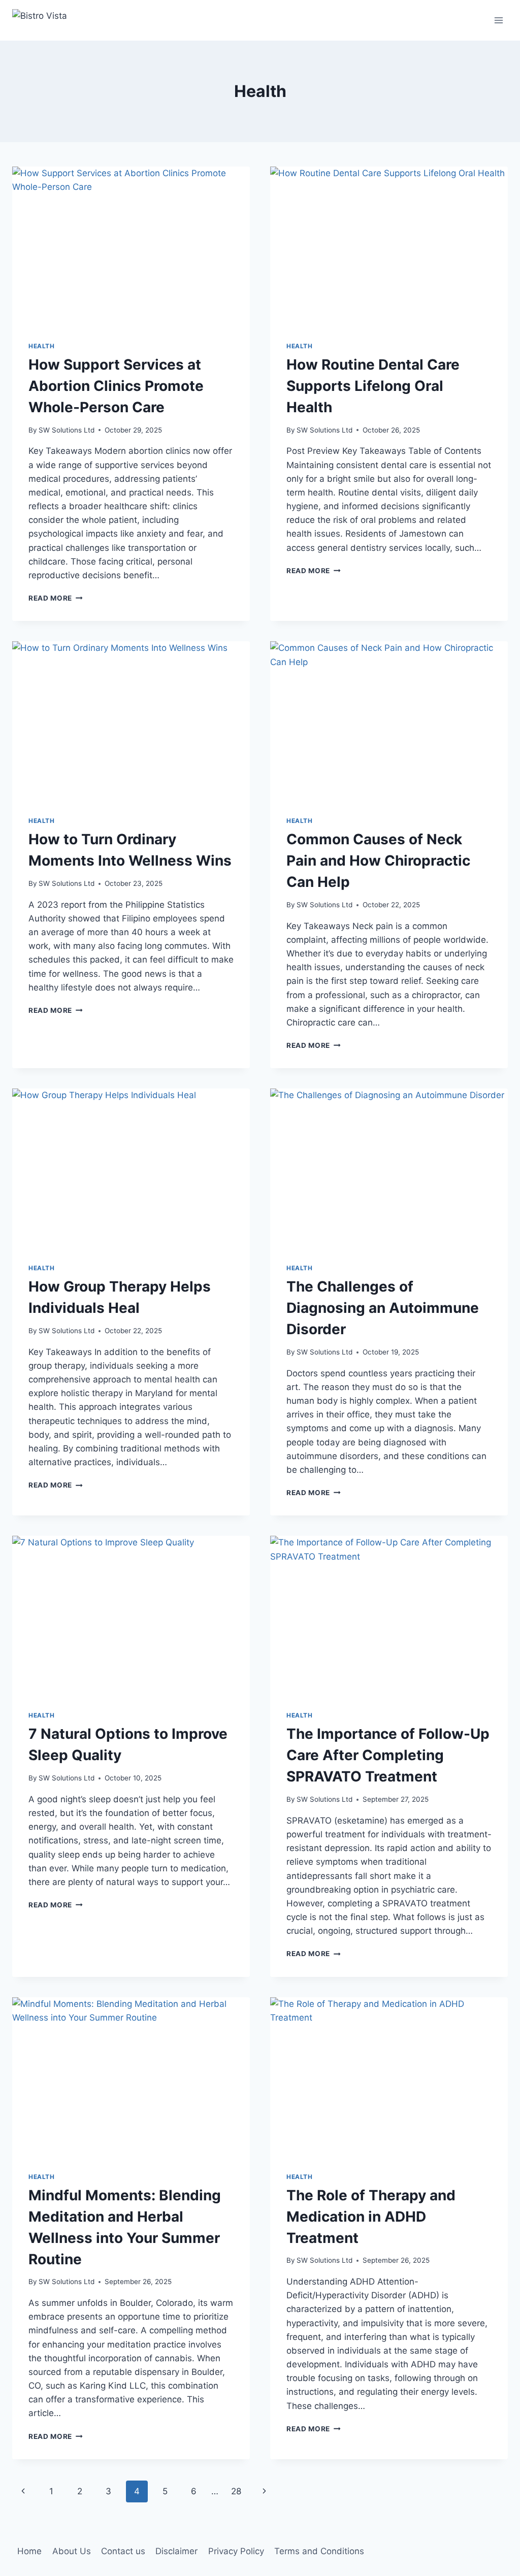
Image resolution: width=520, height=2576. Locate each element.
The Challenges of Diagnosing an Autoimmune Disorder (383, 1308)
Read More (56, 598)
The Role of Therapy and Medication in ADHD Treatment (371, 2217)
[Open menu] (498, 20)
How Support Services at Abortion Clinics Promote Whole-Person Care (116, 386)
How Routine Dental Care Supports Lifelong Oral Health (373, 386)
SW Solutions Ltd (67, 430)
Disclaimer (176, 2551)
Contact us (123, 2551)
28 (236, 2491)
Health (42, 346)
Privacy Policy (236, 2551)
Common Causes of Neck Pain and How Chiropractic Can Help (378, 861)
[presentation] (131, 246)
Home (29, 2551)
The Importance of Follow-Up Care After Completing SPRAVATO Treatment (388, 1755)
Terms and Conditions (319, 2551)
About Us (72, 2551)
